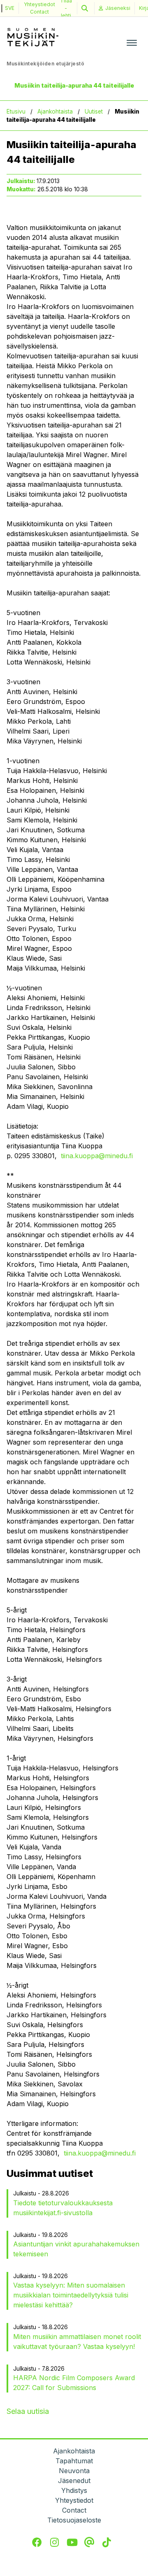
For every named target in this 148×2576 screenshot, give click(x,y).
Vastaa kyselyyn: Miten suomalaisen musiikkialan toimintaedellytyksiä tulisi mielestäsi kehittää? (71, 2295)
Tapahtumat (74, 2461)
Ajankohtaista (55, 111)
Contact (39, 12)
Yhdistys (74, 2490)
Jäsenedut (74, 2481)
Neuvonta (74, 2471)
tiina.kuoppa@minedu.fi (97, 1156)
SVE (10, 8)
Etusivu (16, 111)
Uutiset (94, 111)
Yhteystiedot (39, 4)
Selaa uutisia (28, 2411)
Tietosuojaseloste (74, 2520)
